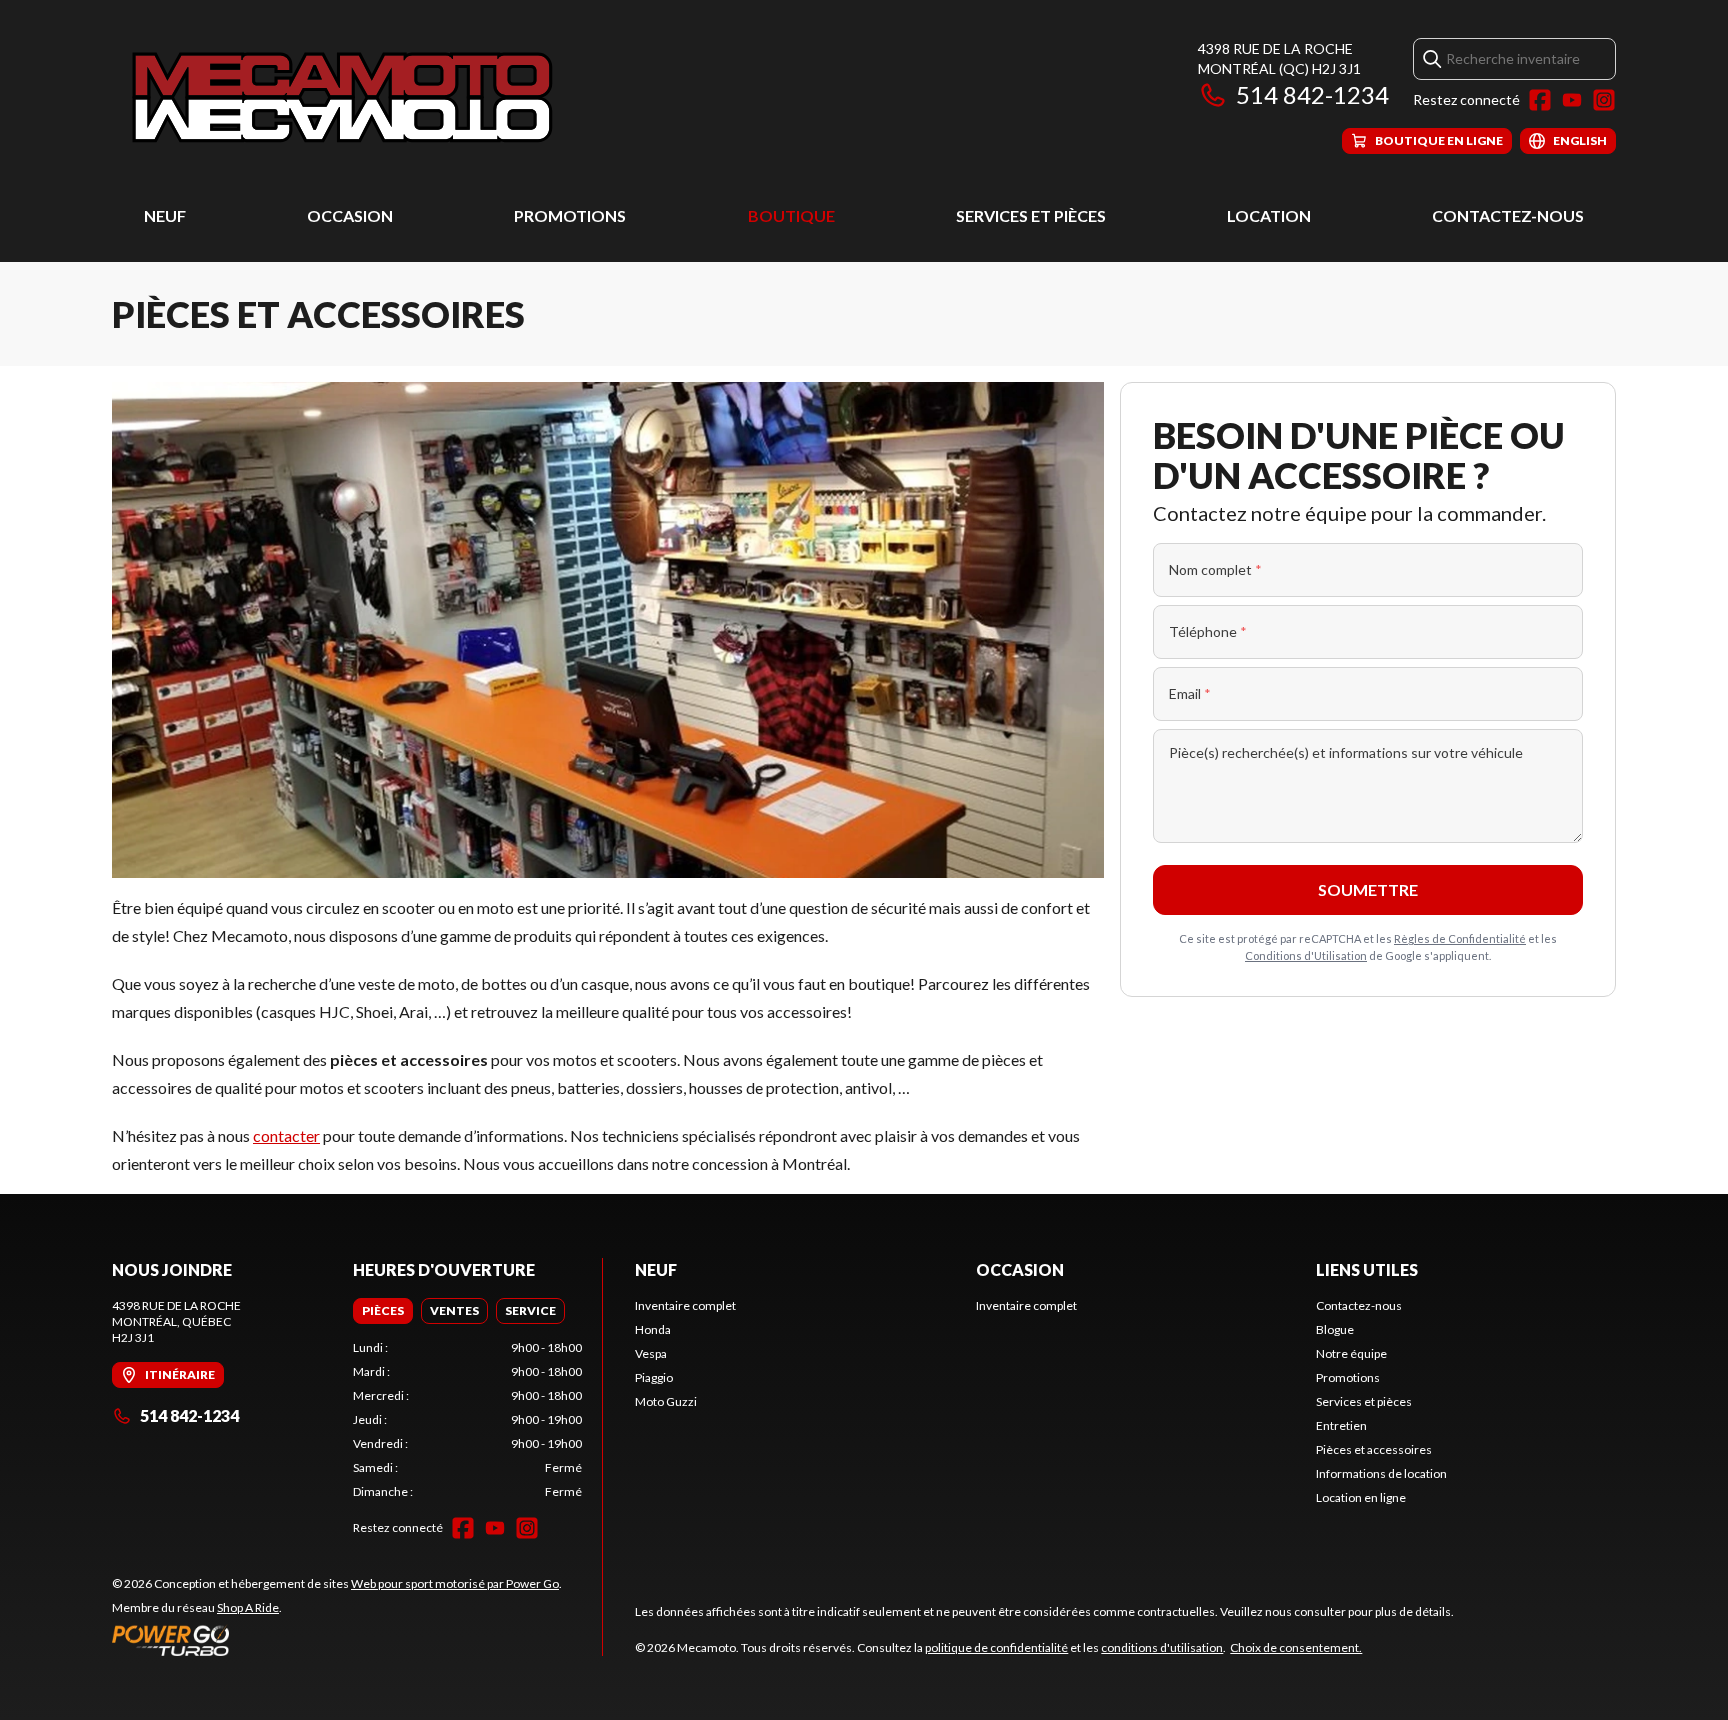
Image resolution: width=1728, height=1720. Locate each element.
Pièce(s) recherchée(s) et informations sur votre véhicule (1346, 752)
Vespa (651, 1353)
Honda (653, 1329)
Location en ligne (1361, 1497)
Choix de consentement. (1296, 1647)
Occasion (350, 215)
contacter (286, 1135)
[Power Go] (337, 1640)
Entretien (1341, 1425)
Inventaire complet (685, 1305)
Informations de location (1381, 1473)
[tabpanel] (467, 1420)
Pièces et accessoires (1374, 1449)
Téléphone (1208, 631)
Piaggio (654, 1377)
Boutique (791, 215)
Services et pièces (1031, 215)
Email (1190, 693)
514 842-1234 (1312, 94)
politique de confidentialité (996, 1647)
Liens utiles (1367, 1269)
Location (1269, 215)
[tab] (383, 1311)
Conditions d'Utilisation (1306, 955)
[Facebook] (1540, 100)
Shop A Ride (248, 1607)
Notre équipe (1351, 1353)
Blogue (1335, 1329)
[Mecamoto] (343, 96)
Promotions (570, 215)
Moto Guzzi (666, 1401)
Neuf (165, 215)
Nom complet (1215, 569)
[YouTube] (1572, 100)
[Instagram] (1604, 100)
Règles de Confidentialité (1460, 938)
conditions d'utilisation (1162, 1647)
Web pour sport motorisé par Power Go (455, 1583)
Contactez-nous (1508, 215)
